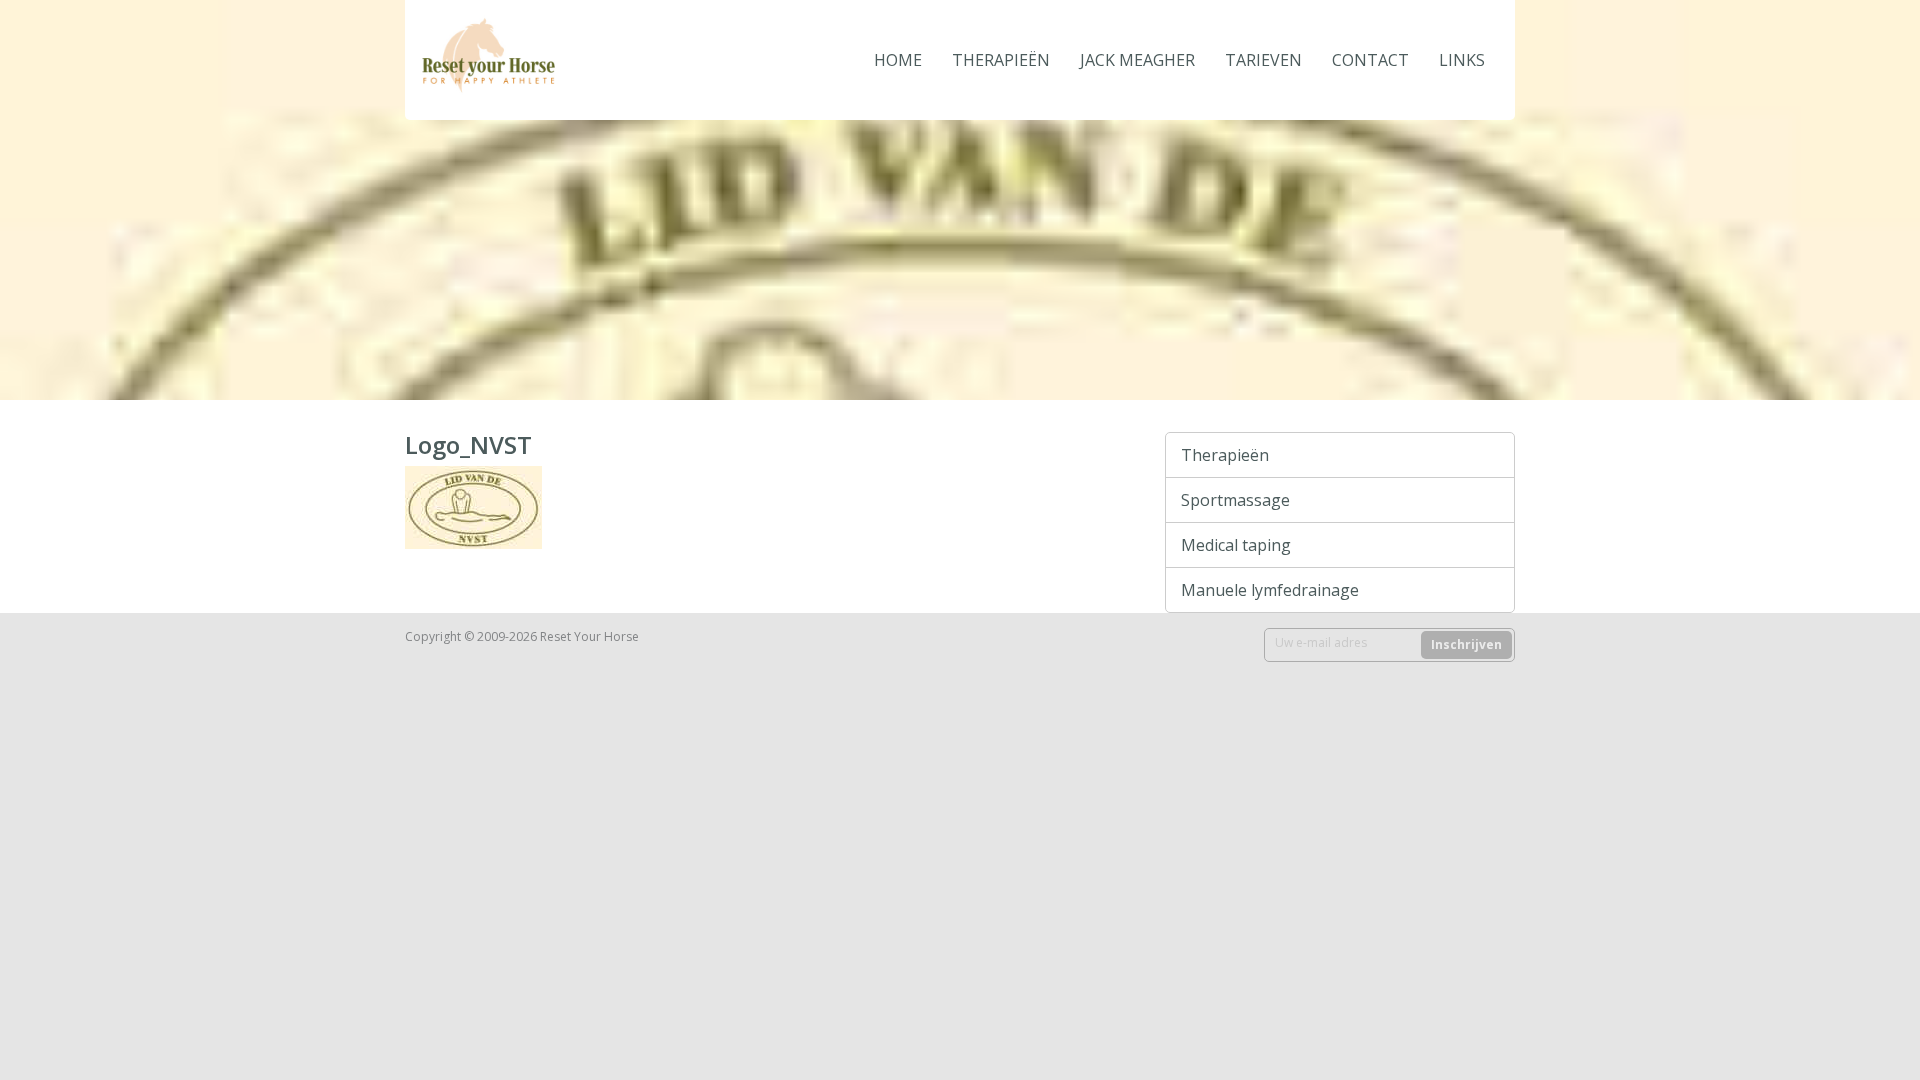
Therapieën (1001, 60)
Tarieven (1263, 60)
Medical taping (1236, 545)
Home (898, 60)
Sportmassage (1235, 500)
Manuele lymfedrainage (1270, 590)
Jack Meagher (1137, 60)
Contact (1370, 60)
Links (1462, 60)
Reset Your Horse (555, 60)
